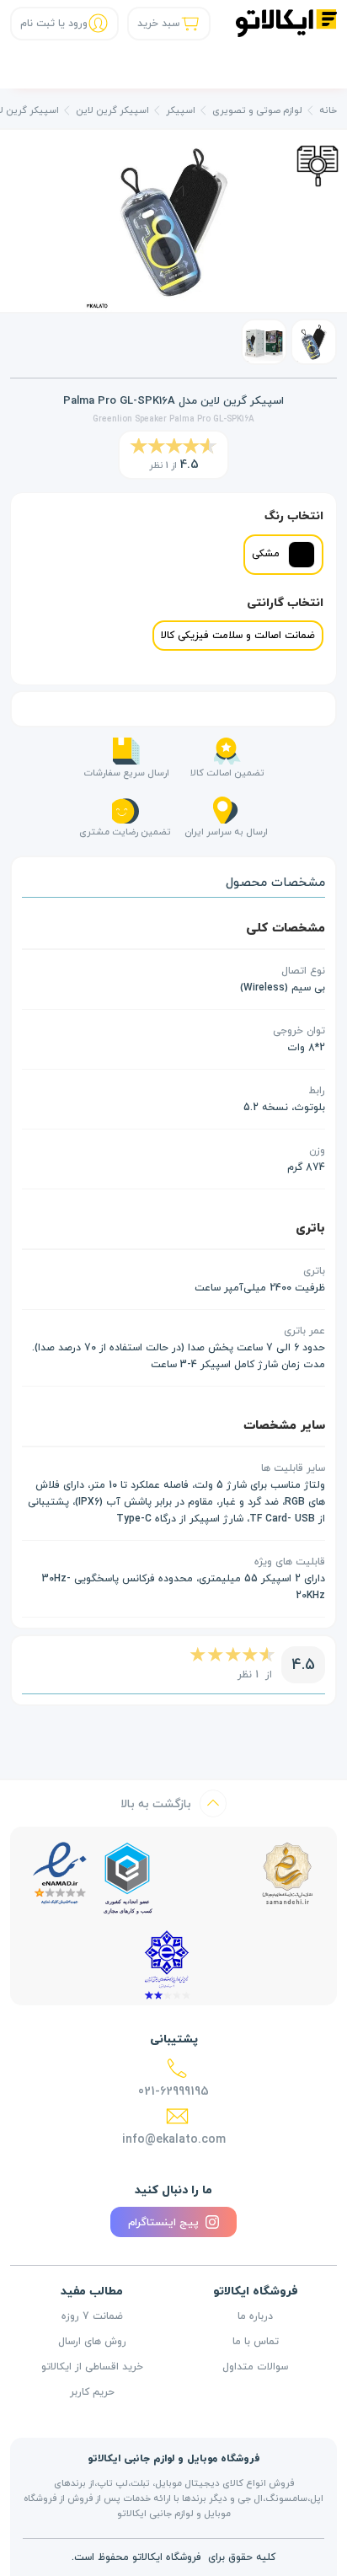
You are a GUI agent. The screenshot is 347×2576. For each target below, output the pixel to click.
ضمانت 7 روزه (92, 2316)
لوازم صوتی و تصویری (257, 110)
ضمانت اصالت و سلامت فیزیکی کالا (238, 635)
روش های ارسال (92, 2342)
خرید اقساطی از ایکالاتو (92, 2367)
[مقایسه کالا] (318, 164)
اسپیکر (181, 110)
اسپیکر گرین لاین (112, 110)
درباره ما (255, 2316)
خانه (328, 110)
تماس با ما (256, 2342)
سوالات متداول (255, 2367)
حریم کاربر (92, 2392)
